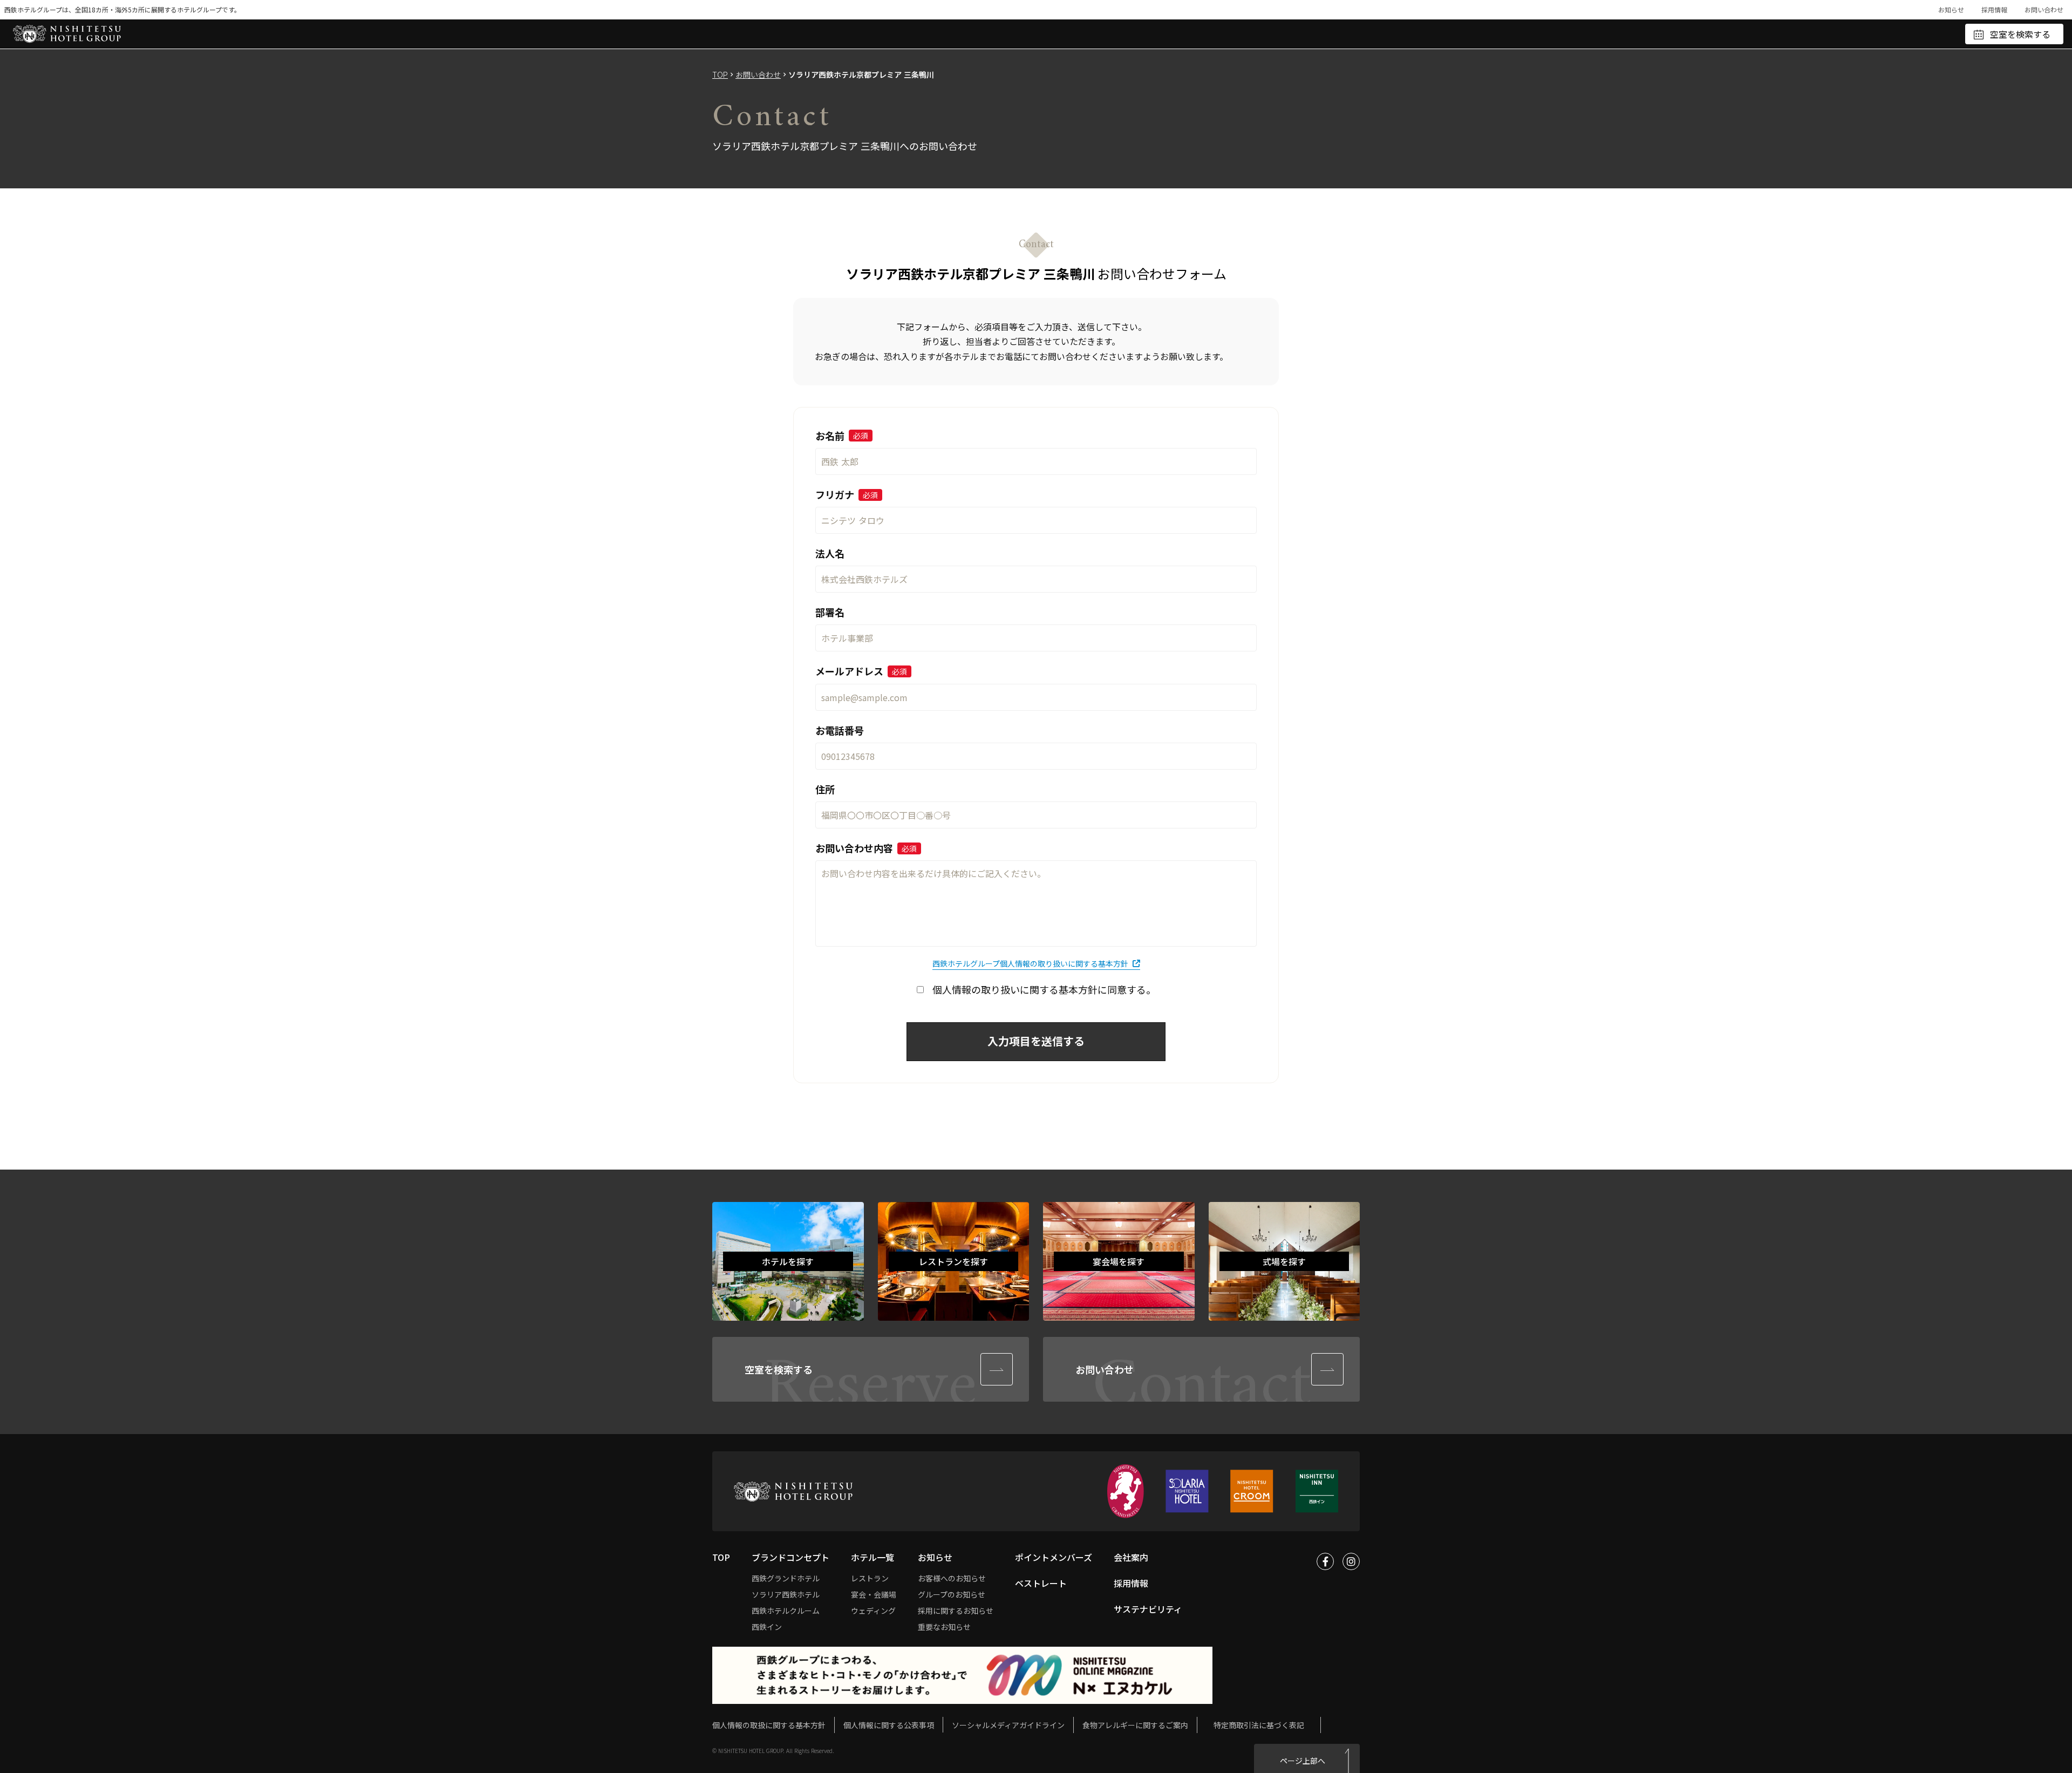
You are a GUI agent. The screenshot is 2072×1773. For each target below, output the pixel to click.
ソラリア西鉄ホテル (786, 1594)
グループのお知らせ (952, 1594)
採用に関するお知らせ (956, 1611)
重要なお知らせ (944, 1627)
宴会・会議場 (874, 1594)
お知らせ (1951, 9)
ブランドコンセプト (790, 1557)
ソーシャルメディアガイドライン (1008, 1725)
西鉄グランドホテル (786, 1578)
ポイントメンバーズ (1054, 1557)
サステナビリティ (1148, 1609)
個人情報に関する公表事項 (889, 1725)
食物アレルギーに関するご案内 (1135, 1725)
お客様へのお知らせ (952, 1578)
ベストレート (1041, 1583)
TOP (720, 74)
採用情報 (1994, 9)
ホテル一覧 (873, 1557)
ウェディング (873, 1611)
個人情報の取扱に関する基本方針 (769, 1725)
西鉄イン (767, 1627)
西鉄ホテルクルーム (786, 1611)
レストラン (870, 1578)
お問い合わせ (2044, 9)
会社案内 (1131, 1557)
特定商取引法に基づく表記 (1259, 1725)
